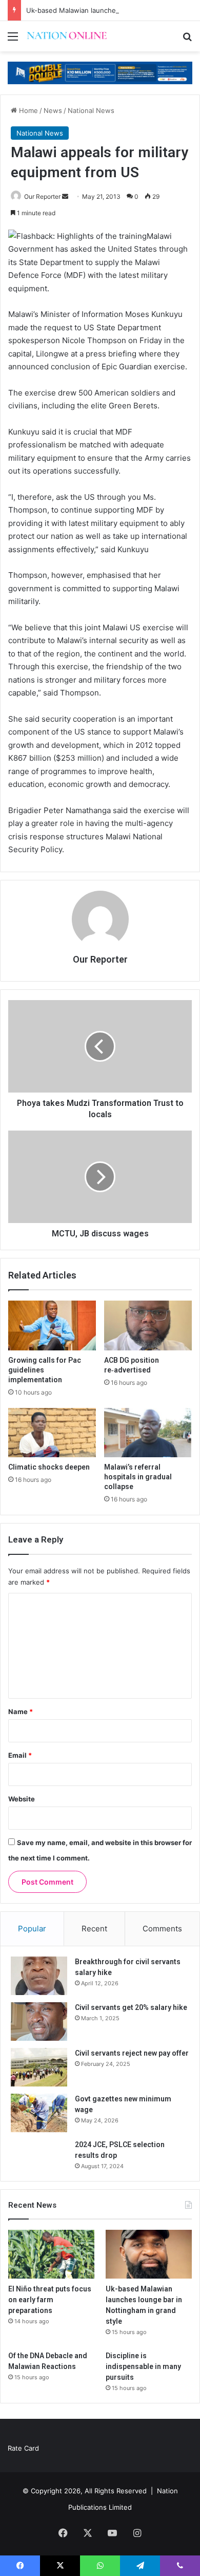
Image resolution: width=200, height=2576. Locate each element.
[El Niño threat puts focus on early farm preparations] (51, 2254)
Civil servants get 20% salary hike (131, 2007)
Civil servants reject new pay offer (132, 2053)
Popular (32, 1929)
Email (20, 1755)
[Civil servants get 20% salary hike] (39, 2022)
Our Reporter (42, 196)
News (53, 110)
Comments (162, 1929)
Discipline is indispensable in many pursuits (143, 2366)
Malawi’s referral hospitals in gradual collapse (138, 1477)
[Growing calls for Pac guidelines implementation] (52, 1325)
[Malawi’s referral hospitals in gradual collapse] (148, 1433)
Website (22, 1799)
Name (21, 1712)
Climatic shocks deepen (49, 1467)
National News (91, 110)
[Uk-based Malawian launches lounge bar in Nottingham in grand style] (149, 2254)
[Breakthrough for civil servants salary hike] (39, 1976)
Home (27, 110)
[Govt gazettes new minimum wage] (39, 2113)
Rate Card (23, 2448)
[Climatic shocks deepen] (52, 1433)
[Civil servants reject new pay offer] (39, 2067)
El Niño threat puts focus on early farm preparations (50, 2300)
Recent (94, 1929)
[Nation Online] (67, 36)
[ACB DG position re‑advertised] (148, 1325)
